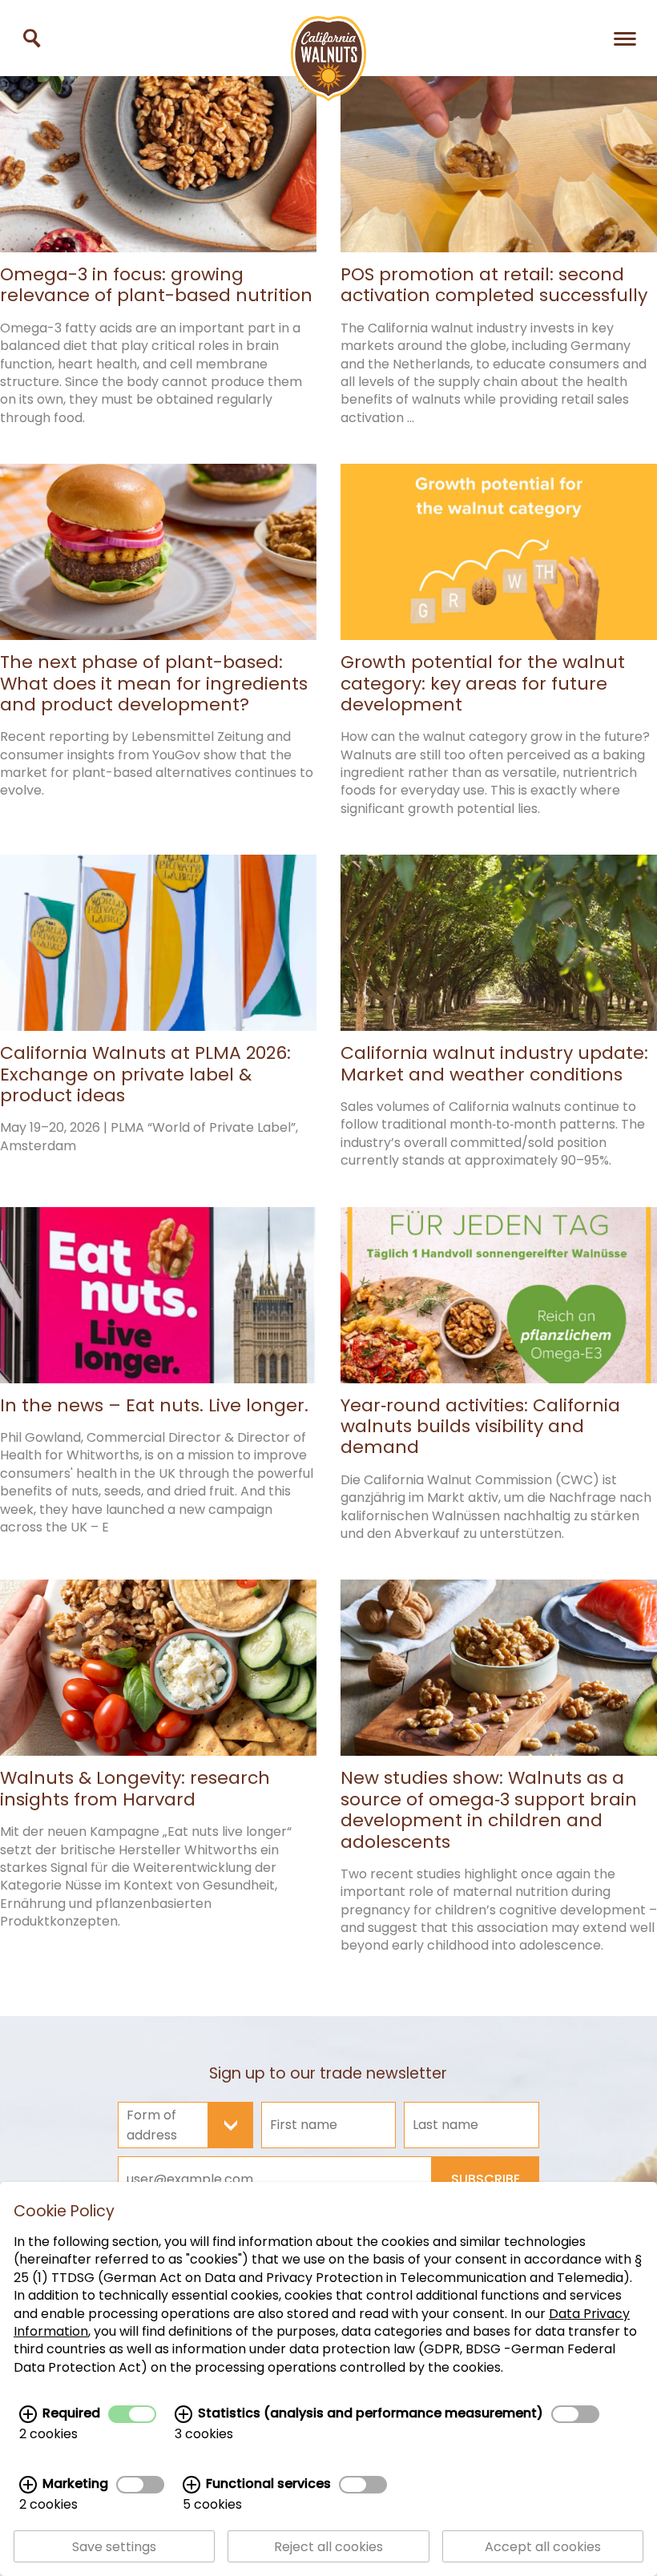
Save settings (114, 2547)
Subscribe (486, 2179)
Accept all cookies (543, 2547)
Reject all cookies (328, 2547)
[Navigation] (625, 38)
